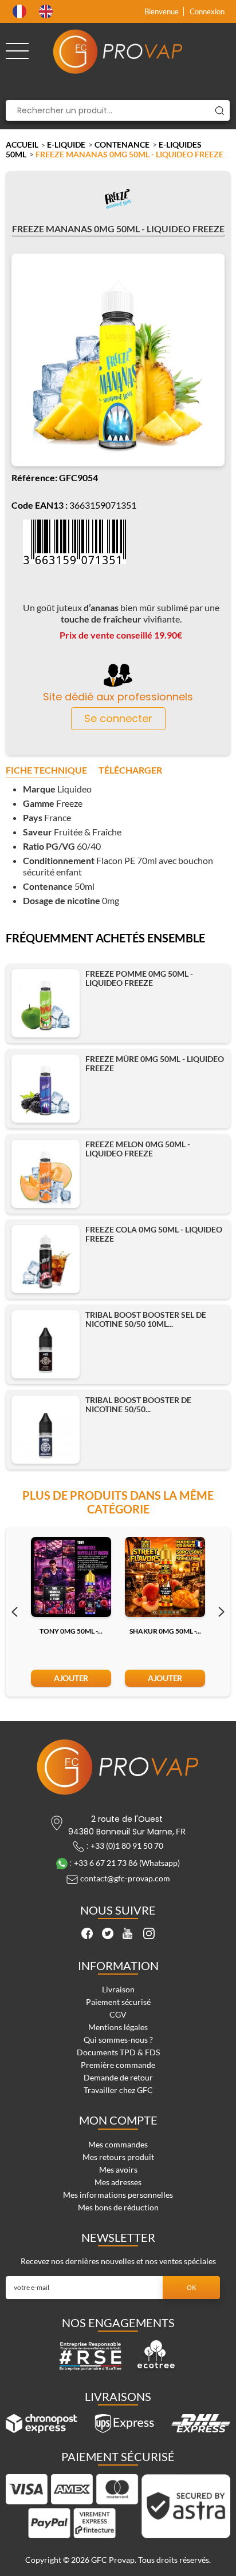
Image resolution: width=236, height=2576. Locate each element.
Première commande (118, 2065)
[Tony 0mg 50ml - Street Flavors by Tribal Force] (71, 1577)
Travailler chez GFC (118, 2090)
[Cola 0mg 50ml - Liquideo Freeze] (46, 1259)
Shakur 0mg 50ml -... (165, 1631)
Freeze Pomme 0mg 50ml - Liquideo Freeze (139, 978)
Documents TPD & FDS (118, 2052)
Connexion (207, 11)
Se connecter (118, 718)
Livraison (118, 1989)
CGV (118, 2014)
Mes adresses (118, 2182)
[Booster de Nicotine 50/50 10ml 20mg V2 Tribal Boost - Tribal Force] (46, 1430)
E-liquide (66, 144)
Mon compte (118, 2120)
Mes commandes (118, 2144)
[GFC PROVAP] (118, 51)
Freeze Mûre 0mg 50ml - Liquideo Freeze (155, 1064)
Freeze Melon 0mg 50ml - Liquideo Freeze (138, 1149)
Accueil (22, 144)
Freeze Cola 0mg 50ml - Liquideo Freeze (154, 1234)
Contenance (122, 144)
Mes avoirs (118, 2169)
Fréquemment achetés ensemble (105, 938)
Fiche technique (46, 770)
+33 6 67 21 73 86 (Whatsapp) (127, 1863)
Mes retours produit (118, 2157)
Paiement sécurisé (118, 2002)
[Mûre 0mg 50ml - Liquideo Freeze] (46, 1089)
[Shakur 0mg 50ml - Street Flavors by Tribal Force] (165, 1577)
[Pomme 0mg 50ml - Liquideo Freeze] (46, 1003)
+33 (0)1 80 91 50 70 (127, 1846)
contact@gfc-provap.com (125, 1878)
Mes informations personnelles (118, 2195)
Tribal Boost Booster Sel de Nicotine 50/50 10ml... (146, 1319)
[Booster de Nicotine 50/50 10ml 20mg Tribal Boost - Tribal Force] (46, 1344)
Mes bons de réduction (118, 2207)
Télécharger (130, 770)
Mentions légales (118, 2027)
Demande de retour (118, 2077)
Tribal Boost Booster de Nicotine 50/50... (138, 1405)
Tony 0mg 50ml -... (71, 1631)
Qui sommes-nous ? (118, 2040)
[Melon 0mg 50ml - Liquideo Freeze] (46, 1174)
